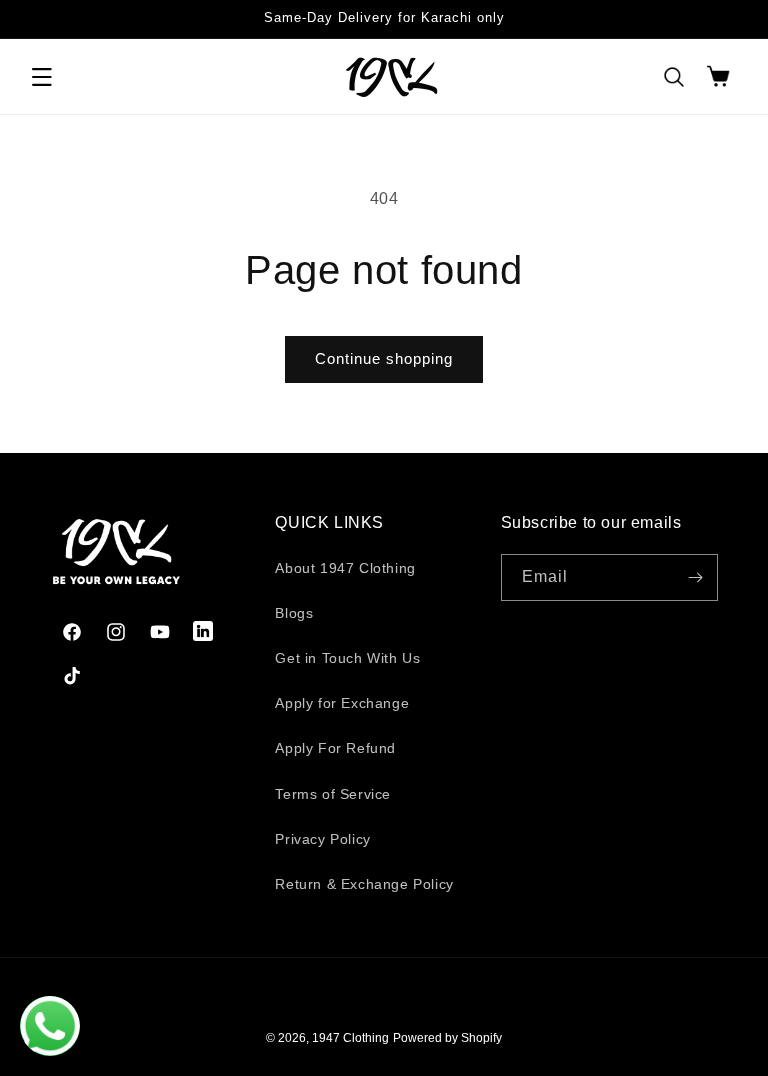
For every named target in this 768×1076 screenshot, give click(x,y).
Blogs (294, 613)
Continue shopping (384, 358)
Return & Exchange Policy (364, 884)
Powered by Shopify (447, 1038)
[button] (42, 77)
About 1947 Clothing (345, 568)
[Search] (674, 77)
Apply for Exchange (342, 703)
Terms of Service (333, 794)
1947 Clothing (350, 1038)
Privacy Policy (322, 839)
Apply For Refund (335, 748)
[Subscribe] (695, 577)
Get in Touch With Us (347, 658)
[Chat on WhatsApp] (50, 1026)
